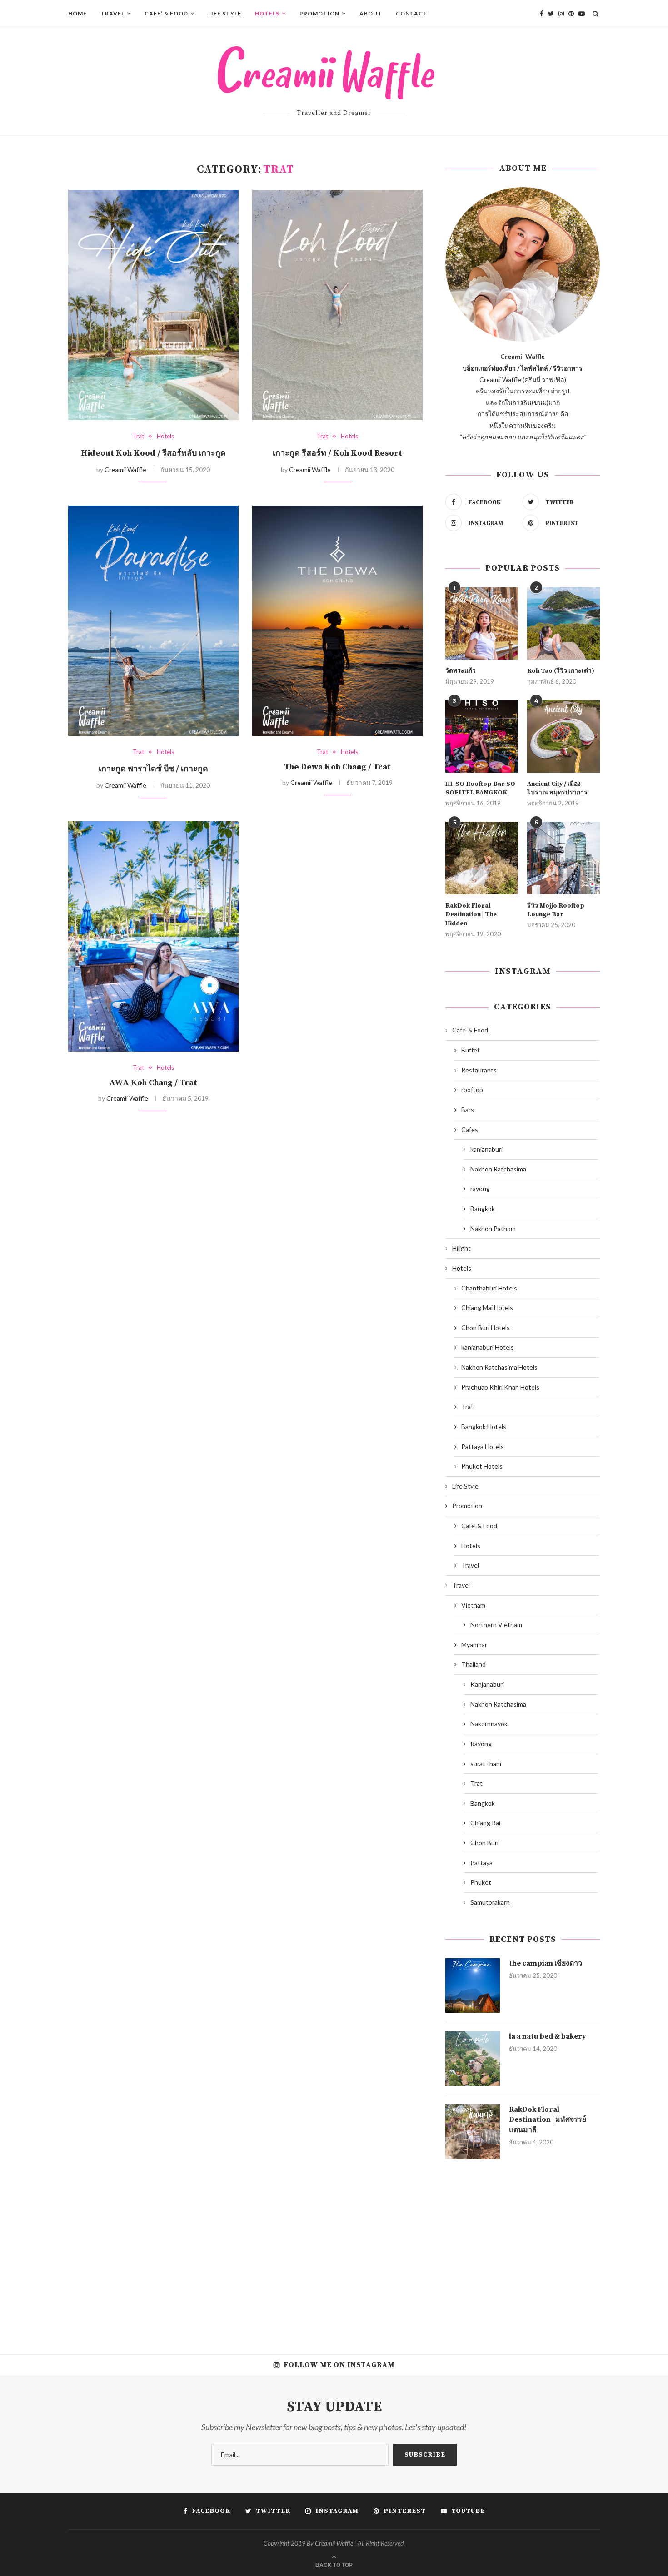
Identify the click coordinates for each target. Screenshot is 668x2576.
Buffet (471, 1050)
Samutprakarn (490, 1902)
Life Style (225, 13)
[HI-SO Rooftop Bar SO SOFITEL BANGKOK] (482, 736)
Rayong (481, 1744)
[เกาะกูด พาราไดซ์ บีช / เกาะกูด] (153, 621)
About (371, 13)
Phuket (481, 1882)
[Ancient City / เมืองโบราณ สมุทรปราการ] (563, 736)
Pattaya (481, 1863)
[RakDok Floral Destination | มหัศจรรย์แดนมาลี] (473, 2132)
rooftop (472, 1089)
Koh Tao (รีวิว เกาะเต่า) (561, 671)
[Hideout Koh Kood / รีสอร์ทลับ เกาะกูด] (153, 305)
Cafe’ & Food (166, 13)
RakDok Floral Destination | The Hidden (471, 915)
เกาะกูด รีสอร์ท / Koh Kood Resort (337, 453)
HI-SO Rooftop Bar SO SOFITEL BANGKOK (480, 789)
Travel (112, 13)
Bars (468, 1109)
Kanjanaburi (487, 1684)
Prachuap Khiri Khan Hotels (500, 1387)
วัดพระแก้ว (461, 671)
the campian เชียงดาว (546, 1963)
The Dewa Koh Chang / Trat (337, 767)
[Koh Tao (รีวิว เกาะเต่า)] (563, 624)
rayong (480, 1189)
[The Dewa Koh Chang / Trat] (337, 621)
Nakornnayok (489, 1724)
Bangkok (483, 1209)
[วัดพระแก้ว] (482, 624)
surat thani (486, 1764)
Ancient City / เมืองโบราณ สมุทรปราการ (557, 789)
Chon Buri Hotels (486, 1328)
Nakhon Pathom (493, 1228)
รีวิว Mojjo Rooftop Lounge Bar (556, 910)
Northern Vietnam (496, 1625)
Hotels (267, 13)
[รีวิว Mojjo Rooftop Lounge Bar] (563, 858)
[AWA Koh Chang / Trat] (153, 936)
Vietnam (473, 1605)
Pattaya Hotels (483, 1447)
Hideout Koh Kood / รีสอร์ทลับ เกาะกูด (153, 453)
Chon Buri (484, 1843)
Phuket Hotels (482, 1466)
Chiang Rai (485, 1823)
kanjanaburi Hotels (488, 1347)
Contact (412, 13)
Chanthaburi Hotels (489, 1288)
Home (77, 13)
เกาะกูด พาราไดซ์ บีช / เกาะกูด (153, 769)
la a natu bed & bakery (548, 2036)
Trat (138, 436)
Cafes (470, 1129)
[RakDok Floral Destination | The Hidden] (482, 858)
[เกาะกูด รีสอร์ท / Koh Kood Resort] (337, 305)
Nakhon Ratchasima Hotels (499, 1367)
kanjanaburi (486, 1149)
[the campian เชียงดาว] (473, 1985)
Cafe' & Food (470, 1030)
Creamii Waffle (125, 469)
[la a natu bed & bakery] (473, 2059)
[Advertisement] (523, 2250)
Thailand (474, 1664)
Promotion (319, 13)
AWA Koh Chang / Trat (153, 1083)
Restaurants (479, 1070)
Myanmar (474, 1645)
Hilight (461, 1248)
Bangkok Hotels (484, 1427)
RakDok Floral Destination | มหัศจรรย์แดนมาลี (548, 2120)
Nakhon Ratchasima (498, 1169)
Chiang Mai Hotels (487, 1308)
